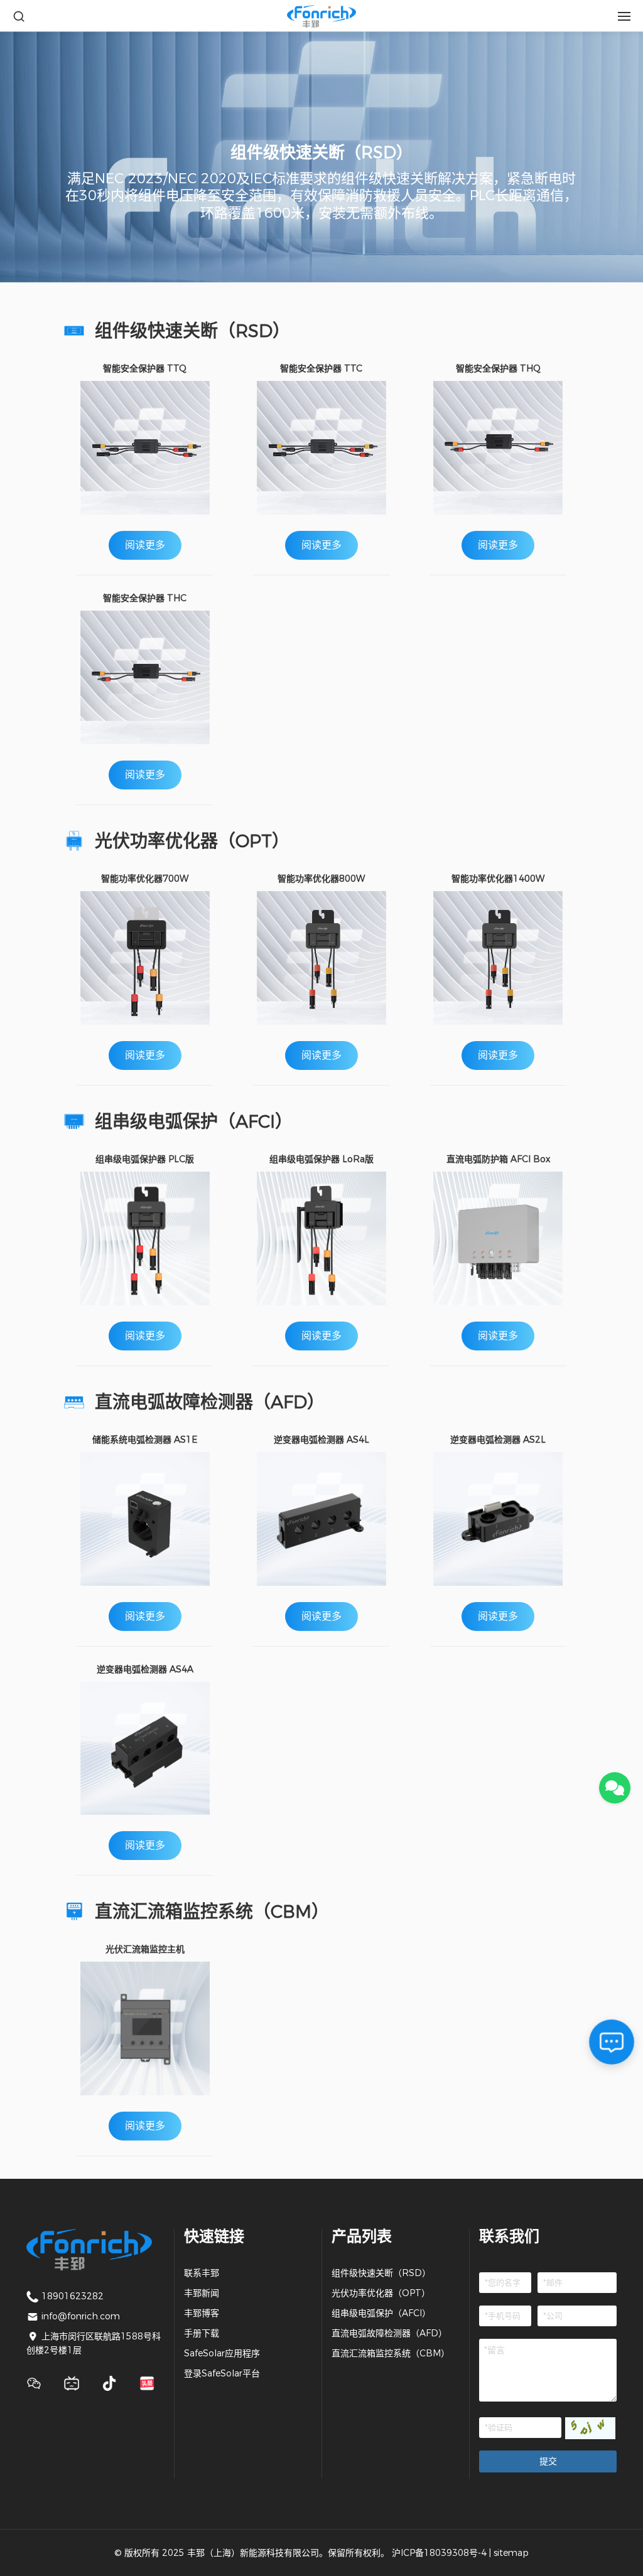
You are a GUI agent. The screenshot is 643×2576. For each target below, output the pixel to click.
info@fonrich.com (81, 2316)
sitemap (511, 2553)
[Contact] (615, 1788)
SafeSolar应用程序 (222, 2353)
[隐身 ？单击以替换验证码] (590, 2428)
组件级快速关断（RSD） (381, 2273)
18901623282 (73, 2296)
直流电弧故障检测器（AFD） (389, 2333)
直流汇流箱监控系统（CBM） (391, 2353)
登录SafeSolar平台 (222, 2373)
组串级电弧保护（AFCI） (381, 2313)
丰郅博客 (202, 2313)
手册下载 (202, 2333)
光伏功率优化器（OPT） (381, 2293)
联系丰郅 (202, 2273)
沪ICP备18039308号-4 (439, 2553)
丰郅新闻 (202, 2293)
